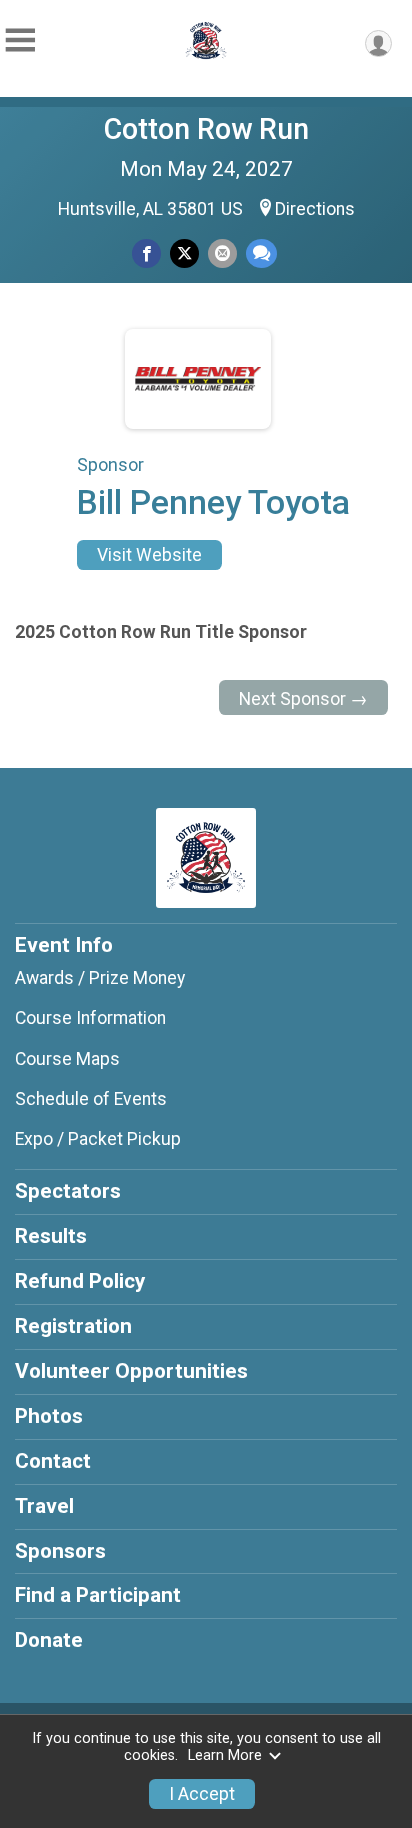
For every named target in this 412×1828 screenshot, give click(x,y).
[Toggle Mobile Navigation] (20, 40)
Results (51, 1236)
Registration (73, 1326)
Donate (49, 1640)
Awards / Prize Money (100, 978)
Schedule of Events (91, 1099)
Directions (315, 209)
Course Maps (67, 1059)
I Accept (202, 1794)
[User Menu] (378, 43)
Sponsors (60, 1551)
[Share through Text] (261, 253)
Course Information (90, 1018)
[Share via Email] (222, 253)
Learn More (225, 1755)
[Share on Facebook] (146, 253)
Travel (44, 1506)
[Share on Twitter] (184, 253)
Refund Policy (80, 1281)
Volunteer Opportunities (131, 1371)
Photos (49, 1416)
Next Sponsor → (303, 699)
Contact (53, 1461)
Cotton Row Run (206, 129)
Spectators (68, 1191)
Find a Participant (98, 1595)
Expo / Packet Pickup (98, 1139)
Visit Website (149, 555)
